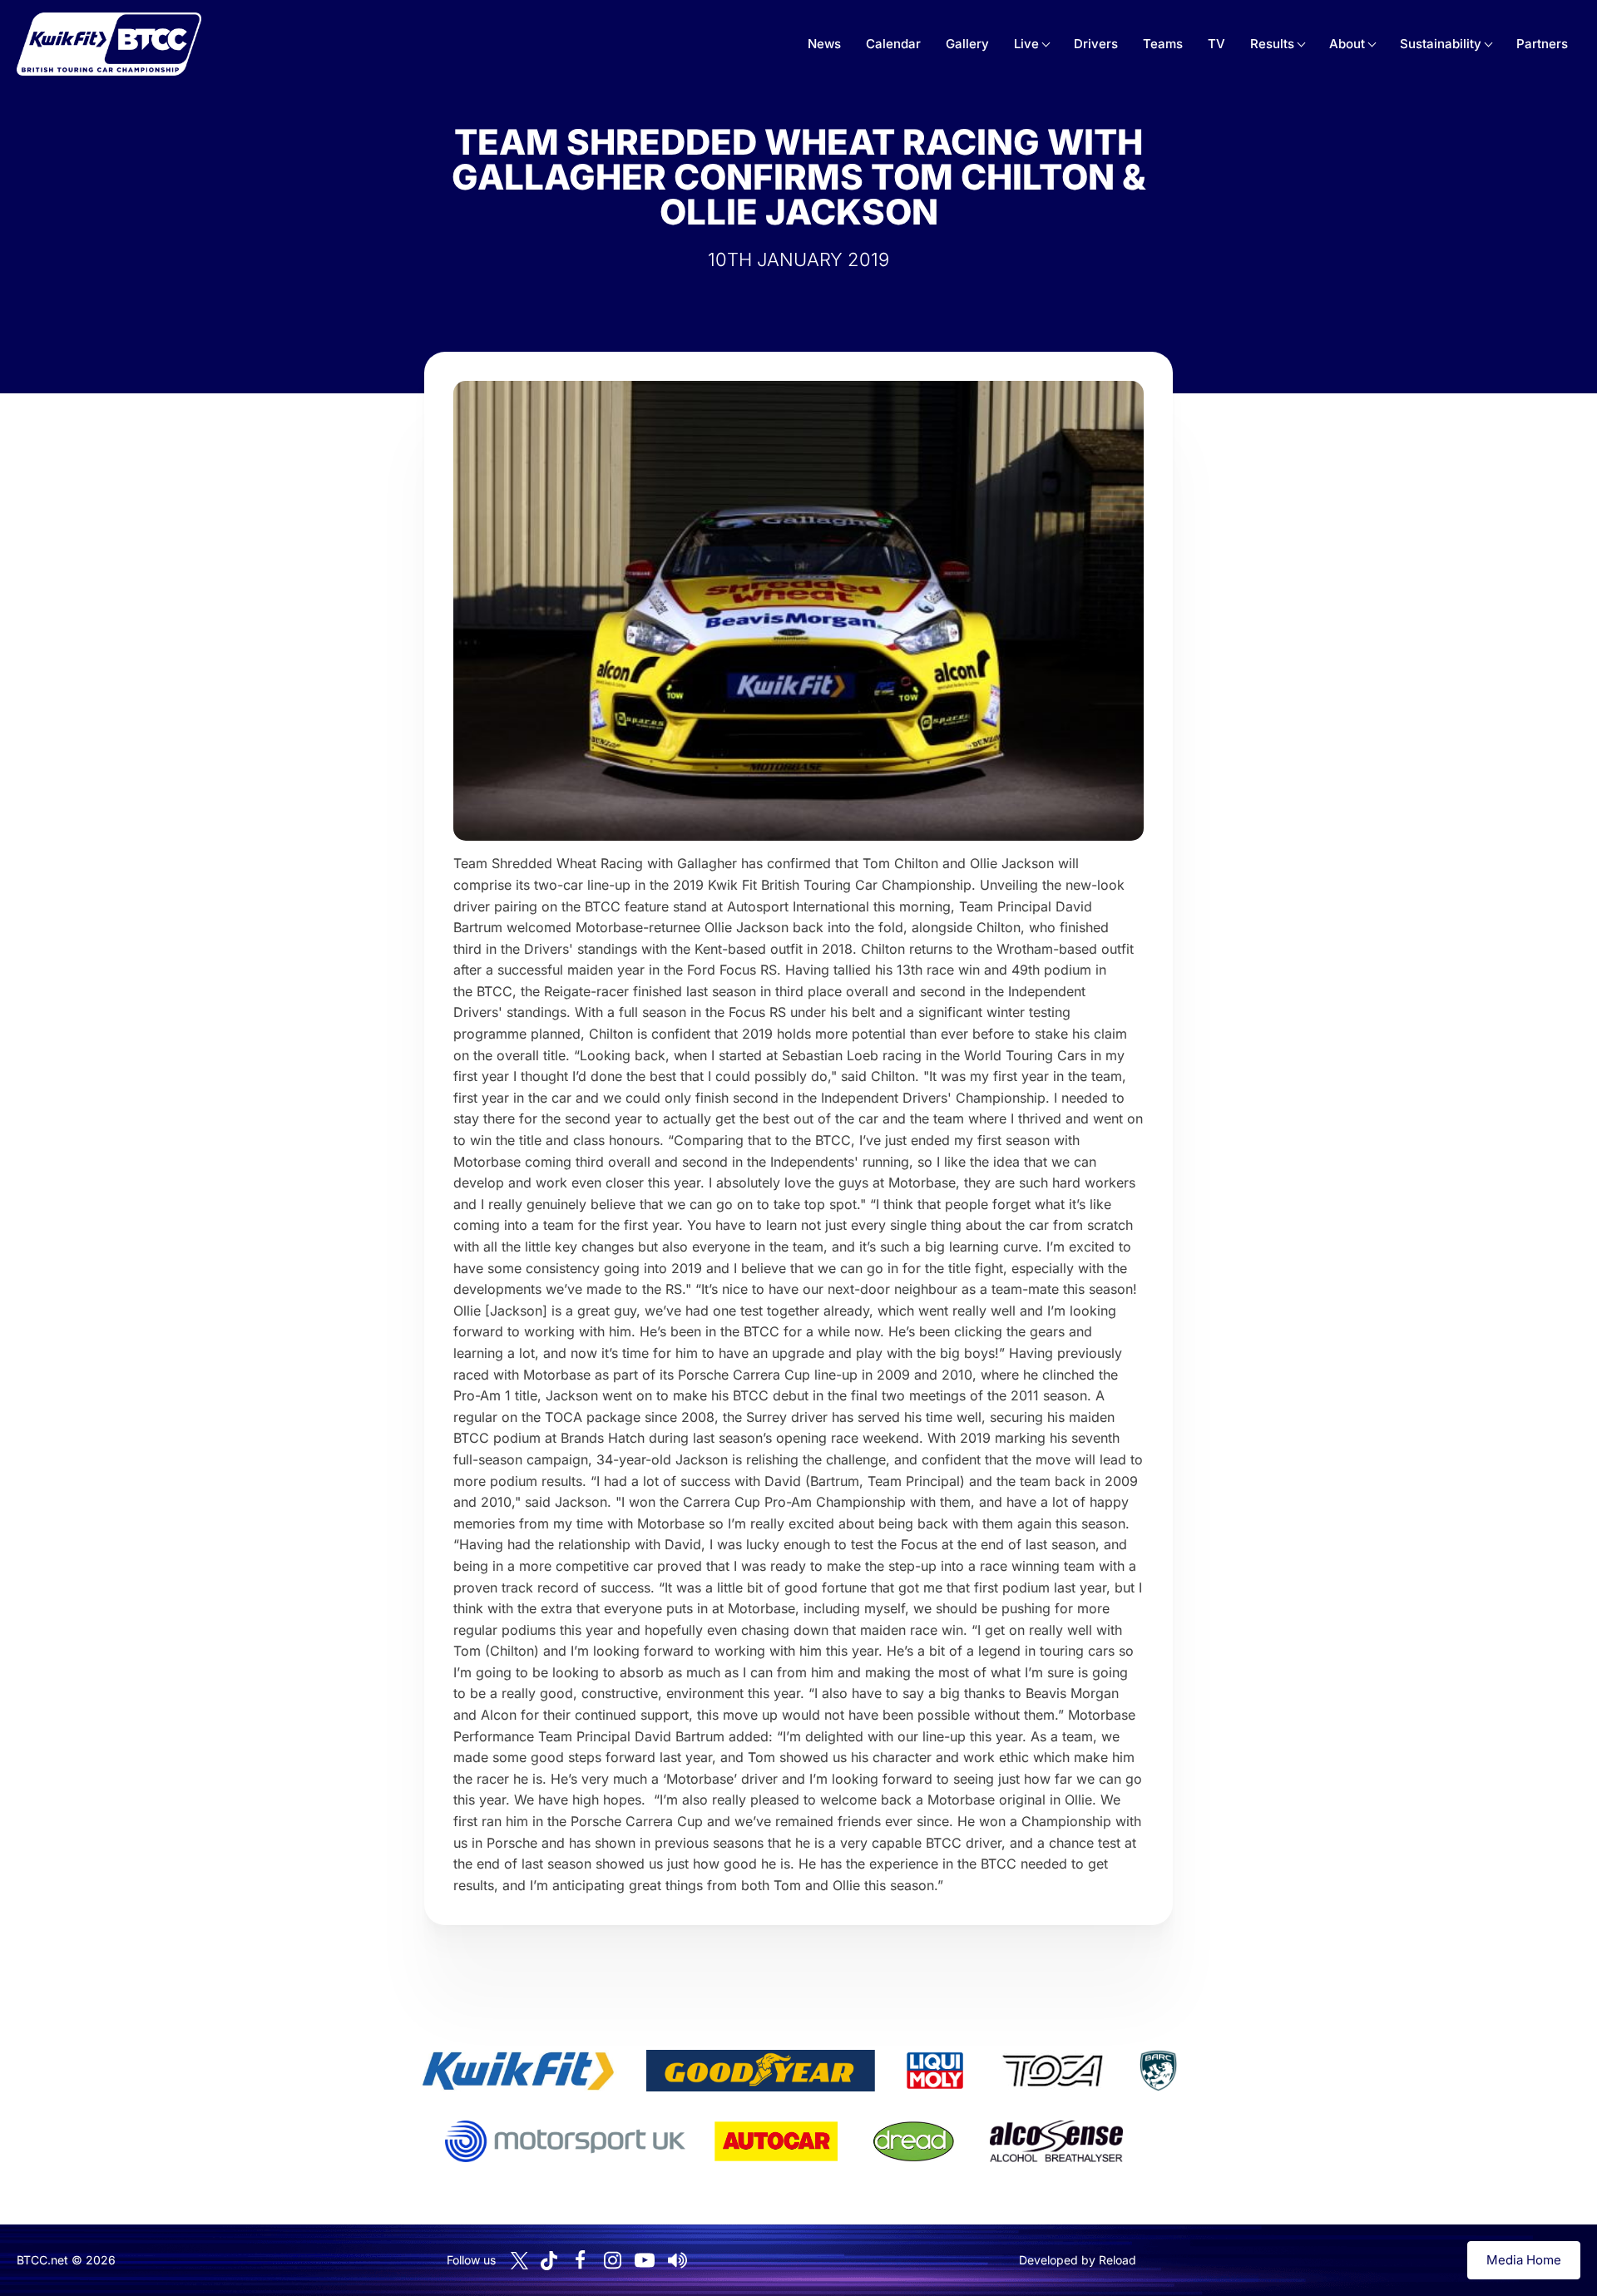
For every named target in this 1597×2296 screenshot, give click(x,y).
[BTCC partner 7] (776, 2141)
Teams (1163, 44)
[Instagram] (612, 2260)
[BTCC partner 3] (935, 2071)
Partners (1542, 44)
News (824, 44)
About (1347, 44)
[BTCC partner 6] (565, 2141)
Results (1272, 44)
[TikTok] (549, 2261)
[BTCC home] (109, 44)
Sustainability (1441, 44)
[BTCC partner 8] (914, 2141)
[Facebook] (580, 2260)
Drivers (1096, 44)
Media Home (1524, 2260)
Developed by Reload (1078, 2260)
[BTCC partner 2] (761, 2071)
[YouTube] (645, 2260)
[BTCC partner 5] (1158, 2071)
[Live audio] (677, 2260)
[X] (519, 2261)
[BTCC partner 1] (518, 2071)
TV (1216, 44)
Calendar (893, 44)
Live (1026, 44)
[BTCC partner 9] (1056, 2141)
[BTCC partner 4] (1053, 2071)
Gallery (967, 44)
